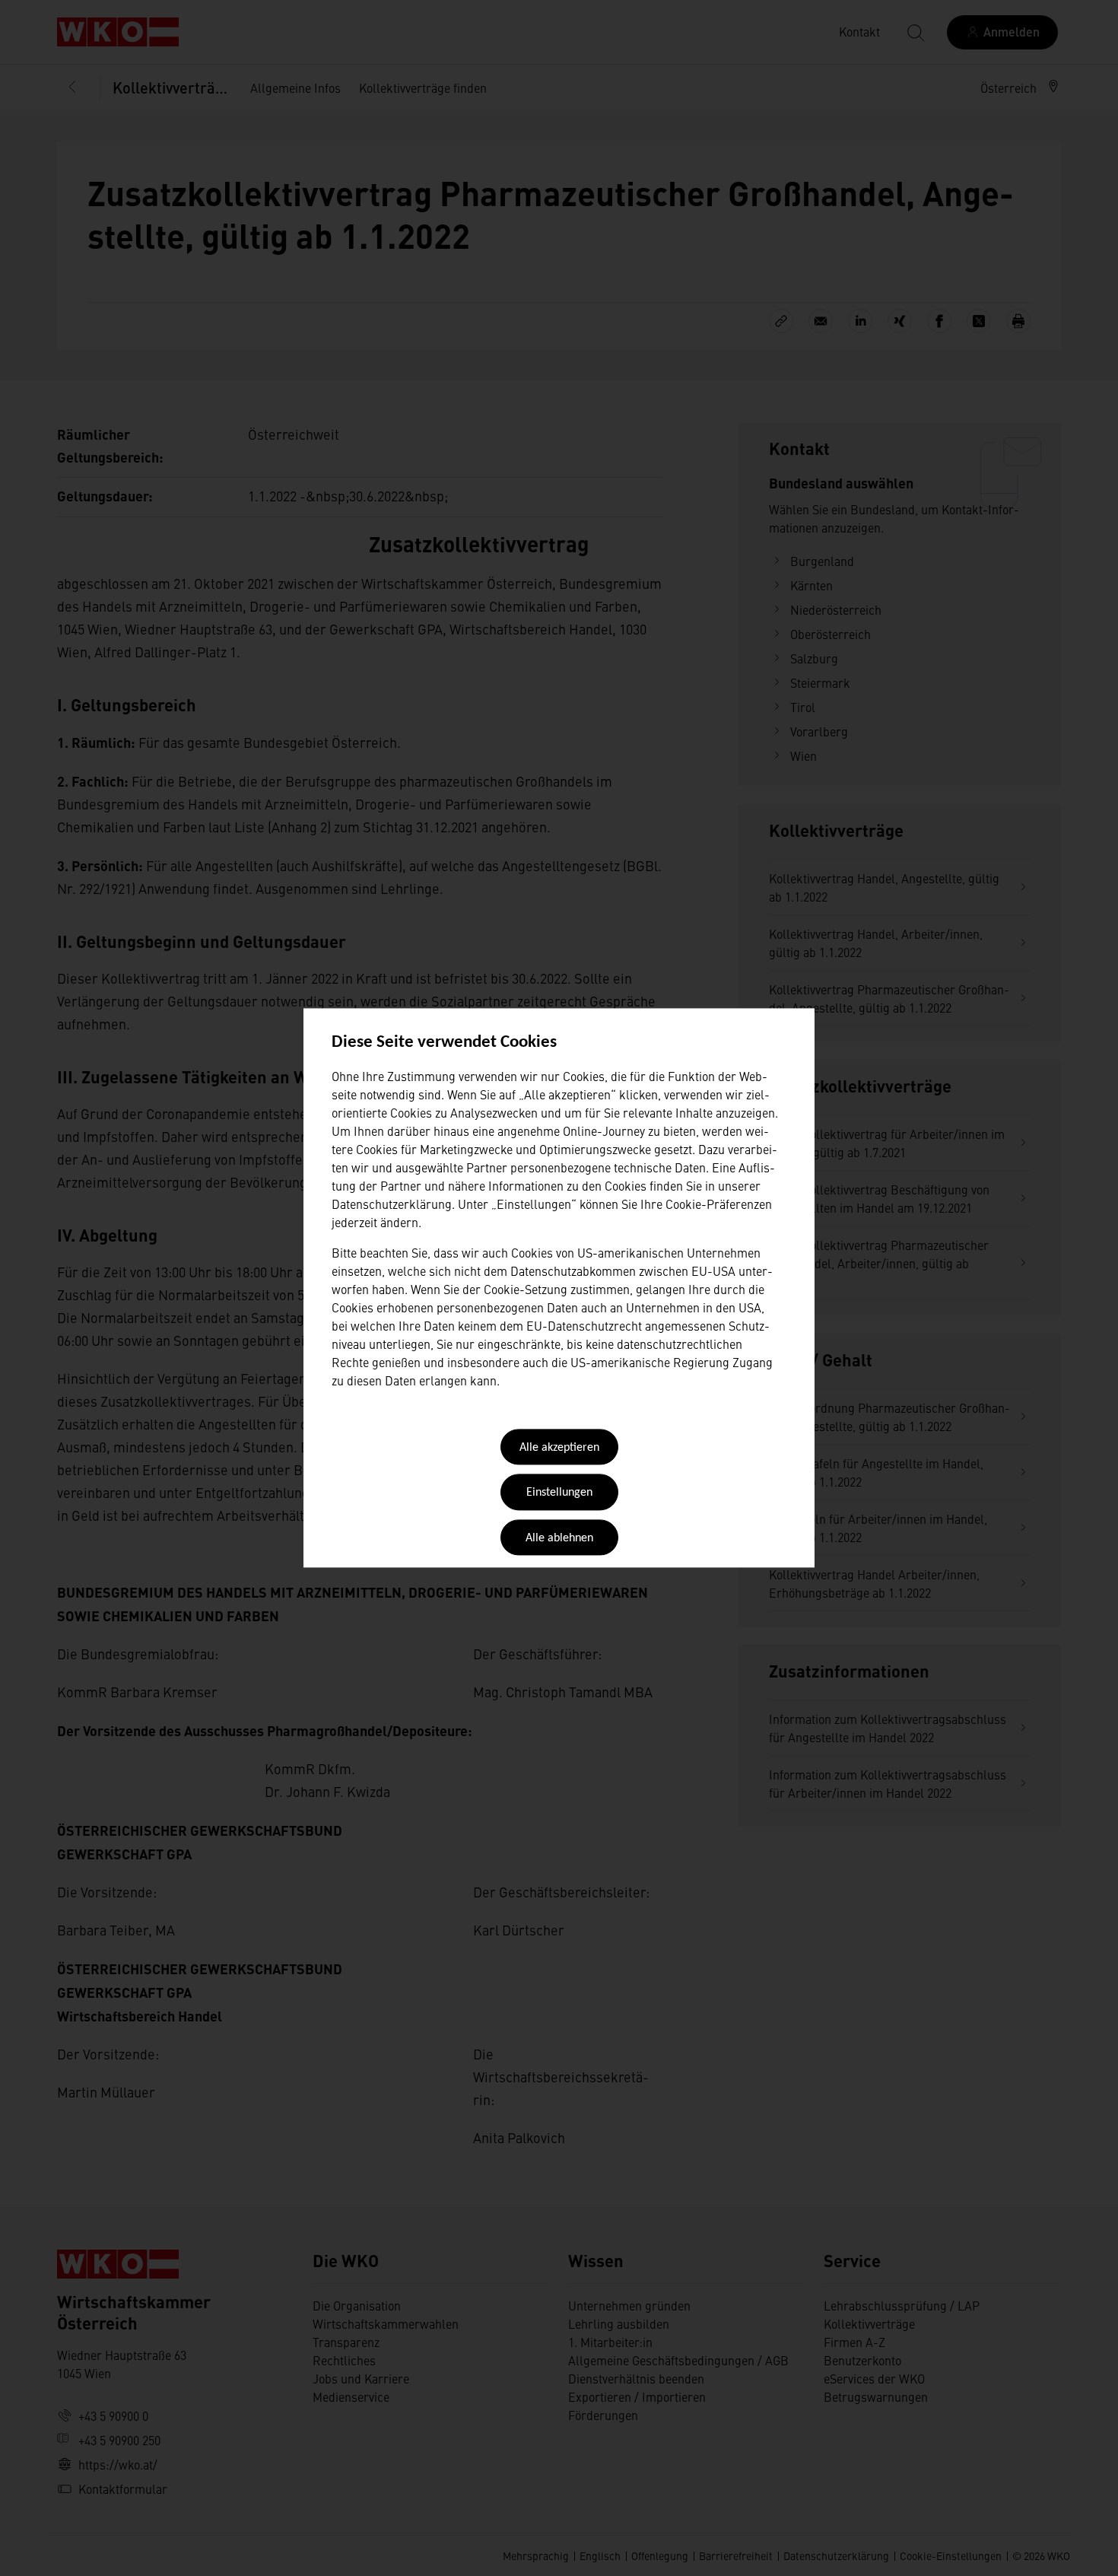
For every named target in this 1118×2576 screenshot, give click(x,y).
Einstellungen (559, 1493)
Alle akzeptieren (559, 1448)
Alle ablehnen (559, 1538)
